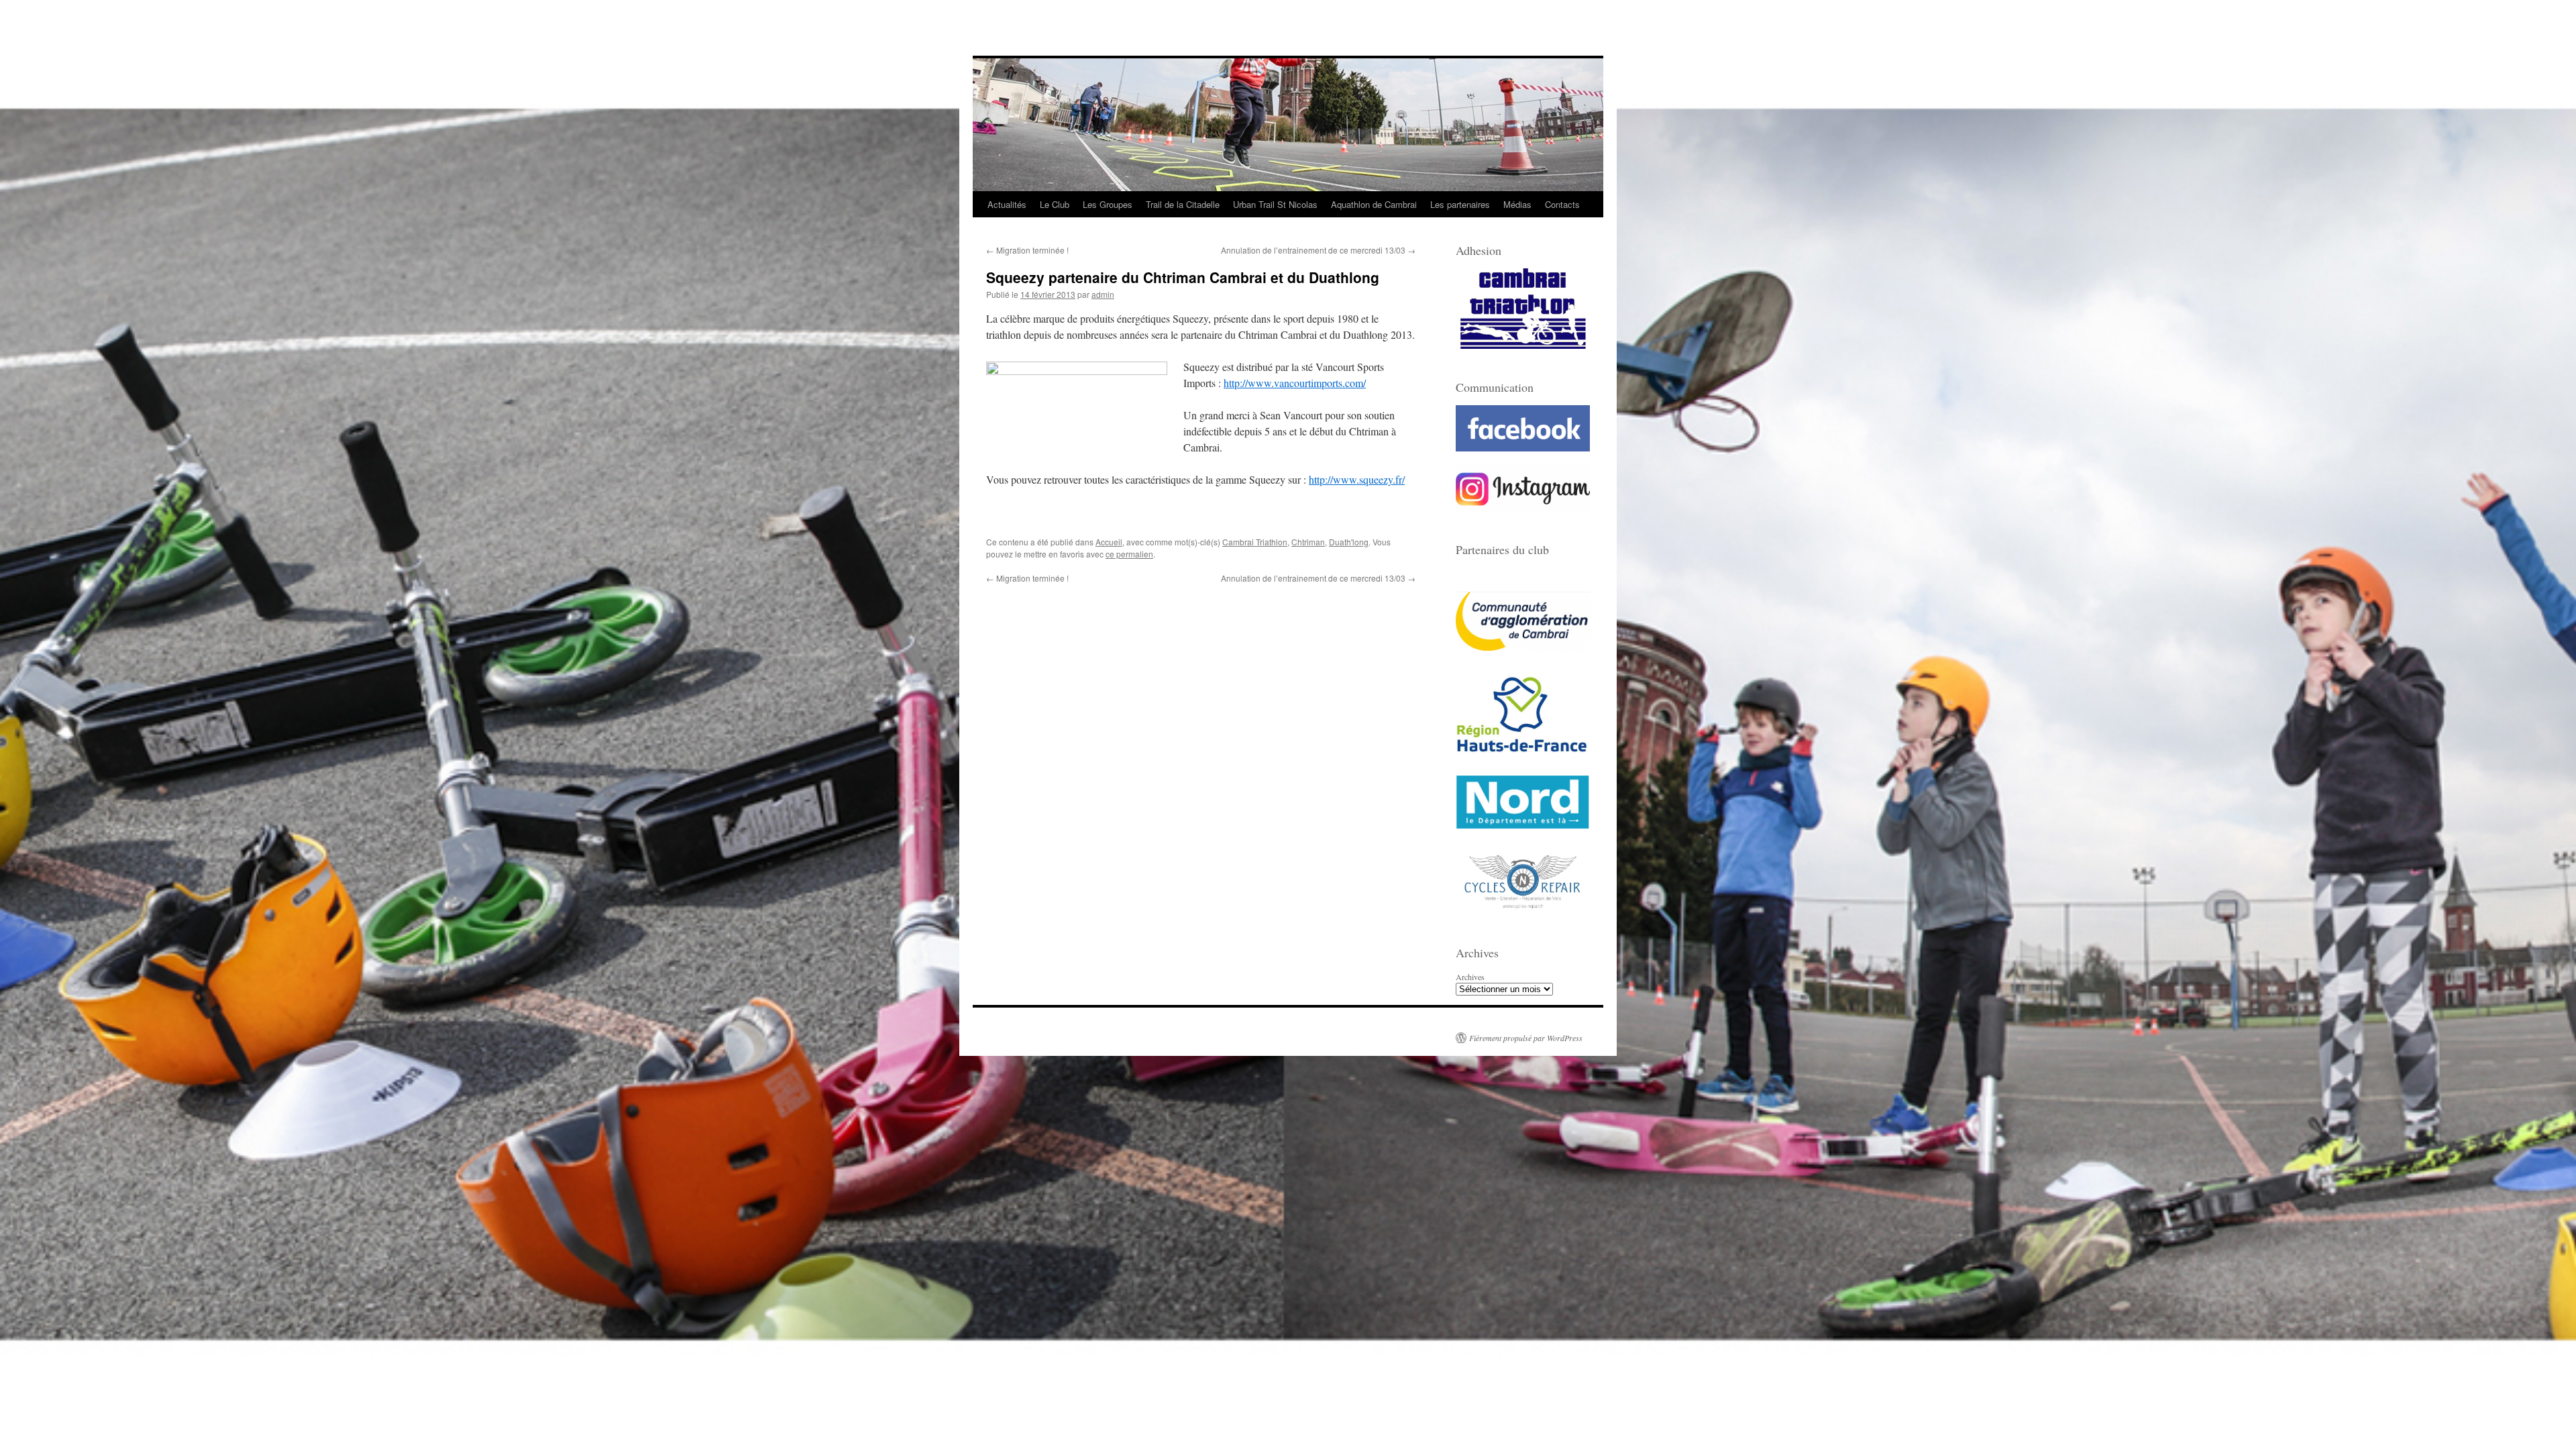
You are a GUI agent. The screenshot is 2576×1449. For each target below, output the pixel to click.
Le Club (1055, 204)
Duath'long (1349, 542)
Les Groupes (1108, 204)
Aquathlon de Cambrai (1374, 204)
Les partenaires (1460, 204)
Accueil (1109, 542)
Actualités (1007, 204)
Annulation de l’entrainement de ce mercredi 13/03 (1318, 250)
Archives (1470, 977)
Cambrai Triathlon (1255, 542)
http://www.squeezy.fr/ (1357, 479)
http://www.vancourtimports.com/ (1295, 383)
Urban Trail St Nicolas (1275, 204)
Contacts (1562, 204)
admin (1103, 294)
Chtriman (1308, 542)
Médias (1517, 204)
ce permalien (1129, 554)
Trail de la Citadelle (1183, 204)
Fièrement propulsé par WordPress (1526, 1038)
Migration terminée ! (1027, 250)
